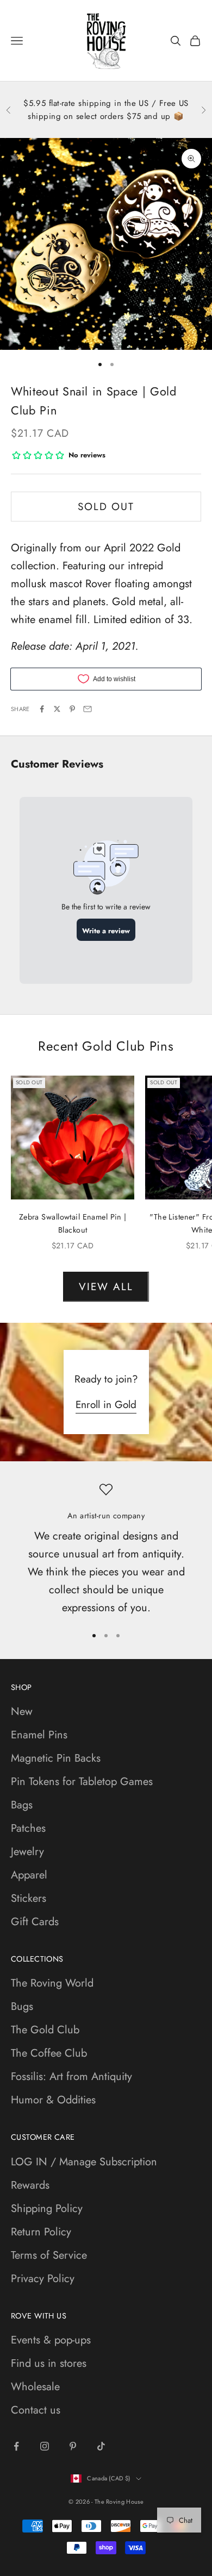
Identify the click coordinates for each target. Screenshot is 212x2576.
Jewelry (27, 1852)
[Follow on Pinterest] (73, 2446)
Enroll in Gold (106, 1405)
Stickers (29, 1898)
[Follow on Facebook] (16, 2446)
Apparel (29, 1875)
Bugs (22, 2006)
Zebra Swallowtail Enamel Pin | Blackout (73, 1223)
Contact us (36, 2410)
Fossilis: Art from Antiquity (71, 2076)
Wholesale (35, 2387)
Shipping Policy (47, 2209)
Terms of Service (49, 2255)
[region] (106, 1550)
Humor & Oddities (53, 2100)
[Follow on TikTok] (101, 2446)
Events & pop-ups (51, 2340)
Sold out (106, 507)
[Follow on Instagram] (45, 2446)
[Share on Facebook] (42, 709)
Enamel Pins (39, 1735)
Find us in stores (49, 2363)
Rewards (30, 2185)
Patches (28, 1828)
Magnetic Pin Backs (56, 1758)
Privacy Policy (43, 2279)
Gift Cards (35, 1922)
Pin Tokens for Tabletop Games (82, 1782)
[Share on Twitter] (57, 709)
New (22, 1711)
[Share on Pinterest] (72, 709)
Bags (22, 1805)
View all (106, 1287)
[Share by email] (88, 709)
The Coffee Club (49, 2053)
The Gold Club (45, 2030)
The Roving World (52, 1983)
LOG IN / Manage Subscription (84, 2162)
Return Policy (41, 2232)
